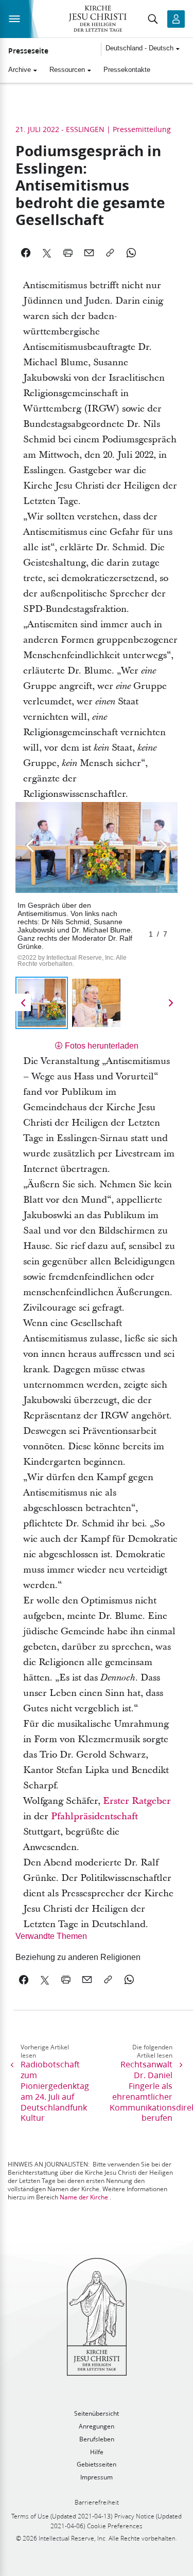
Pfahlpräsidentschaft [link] (94, 1816)
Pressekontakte (127, 70)
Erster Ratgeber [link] (137, 1801)
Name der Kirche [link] (84, 2197)
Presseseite (28, 51)
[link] (81, 1957)
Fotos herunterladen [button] (102, 1046)
